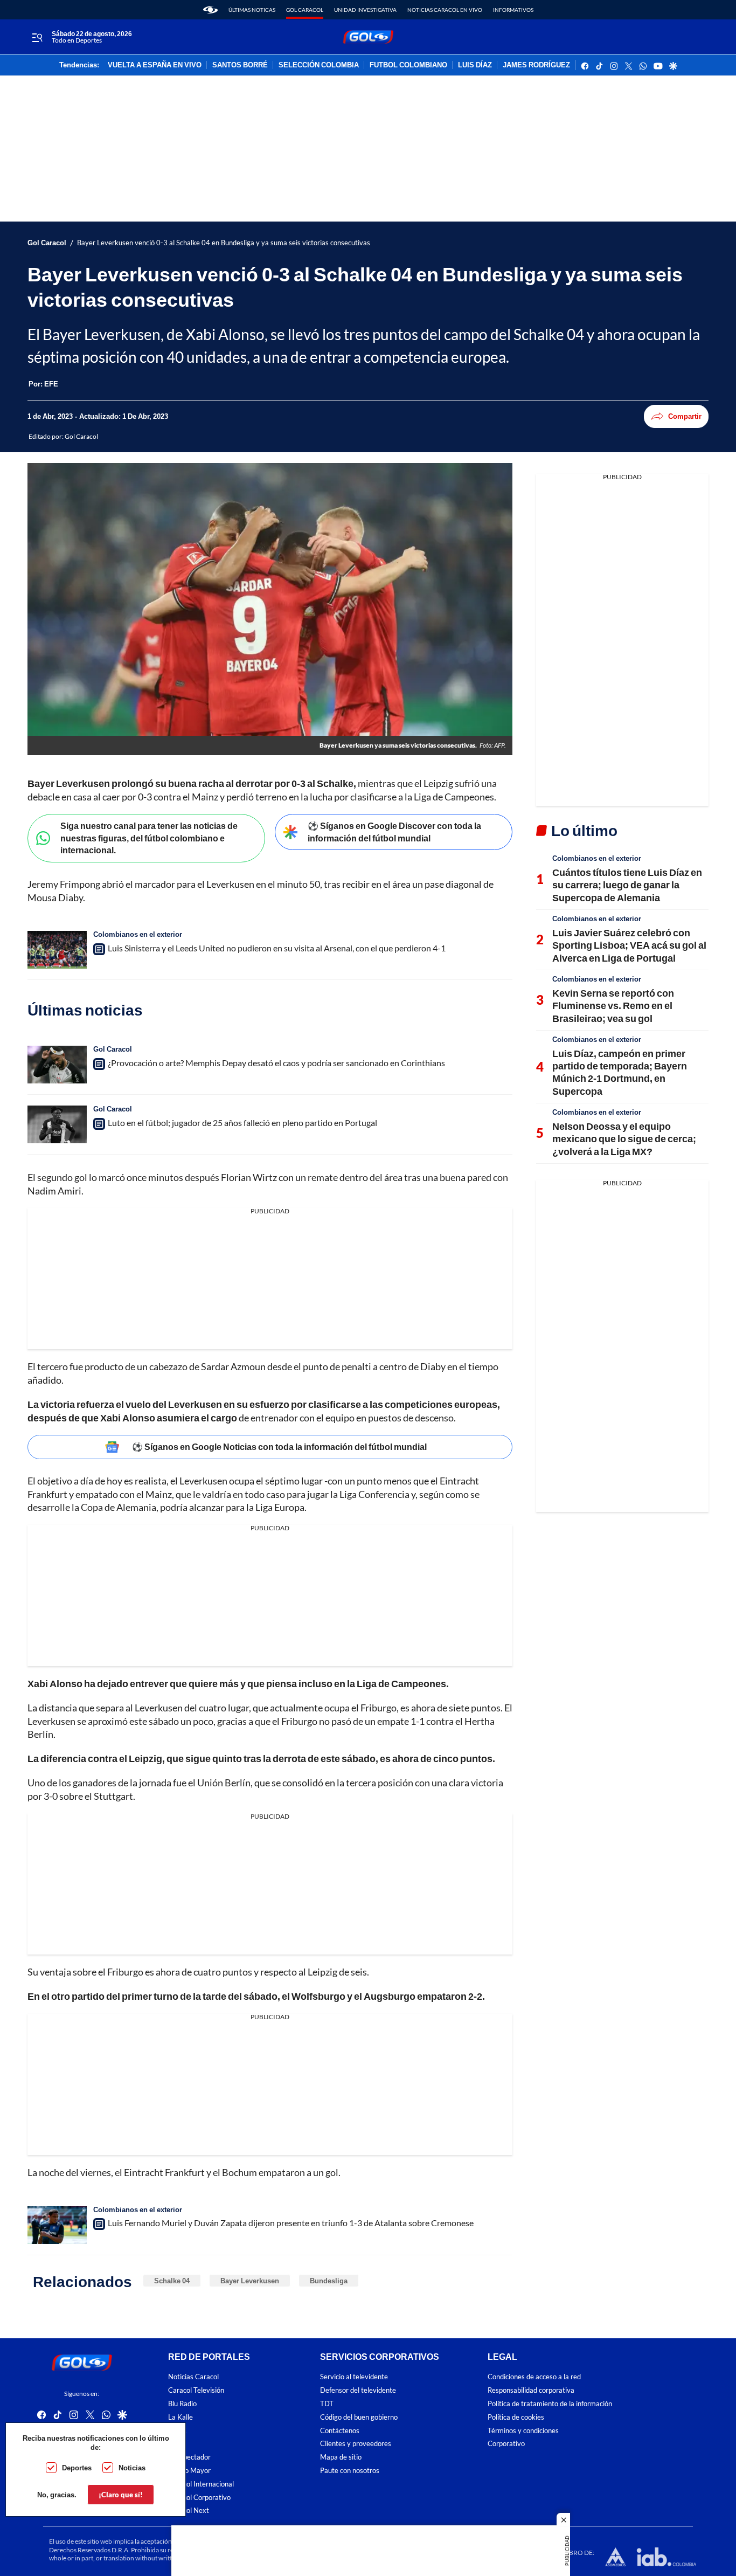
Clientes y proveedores (356, 2444)
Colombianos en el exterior (138, 934)
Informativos (513, 10)
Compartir (685, 416)
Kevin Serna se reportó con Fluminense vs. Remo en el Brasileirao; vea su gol (613, 1006)
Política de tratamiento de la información (550, 2404)
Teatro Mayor (189, 2471)
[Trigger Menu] (37, 37)
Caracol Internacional (201, 2484)
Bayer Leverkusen (250, 2281)
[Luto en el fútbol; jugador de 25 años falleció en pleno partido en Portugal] (57, 1124)
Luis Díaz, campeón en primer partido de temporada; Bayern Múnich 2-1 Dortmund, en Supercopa (620, 1072)
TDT (327, 2404)
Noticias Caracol (193, 2377)
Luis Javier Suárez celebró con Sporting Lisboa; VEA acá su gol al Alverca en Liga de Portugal (629, 945)
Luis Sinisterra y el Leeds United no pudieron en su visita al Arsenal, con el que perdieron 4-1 (277, 948)
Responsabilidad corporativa (531, 2391)
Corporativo (506, 2444)
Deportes (77, 2468)
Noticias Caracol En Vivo (445, 10)
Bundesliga (329, 2281)
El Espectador (189, 2458)
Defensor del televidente (358, 2391)
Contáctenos (340, 2431)
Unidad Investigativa (365, 10)
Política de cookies (516, 2417)
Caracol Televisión (196, 2391)
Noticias (132, 2468)
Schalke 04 (172, 2281)
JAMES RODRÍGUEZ (536, 65)
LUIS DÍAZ (475, 65)
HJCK (177, 2431)
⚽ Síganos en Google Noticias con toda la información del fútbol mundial (279, 1446)
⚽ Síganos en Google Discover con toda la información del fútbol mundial (394, 832)
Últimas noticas (252, 10)
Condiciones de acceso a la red (534, 2377)
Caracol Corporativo (199, 2498)
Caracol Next (189, 2511)
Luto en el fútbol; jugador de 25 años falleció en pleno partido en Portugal (242, 1123)
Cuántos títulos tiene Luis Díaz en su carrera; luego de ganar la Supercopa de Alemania (627, 885)
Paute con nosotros (350, 2471)
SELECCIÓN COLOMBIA (319, 65)
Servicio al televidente (354, 2377)
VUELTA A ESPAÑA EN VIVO (155, 65)
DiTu (175, 2444)
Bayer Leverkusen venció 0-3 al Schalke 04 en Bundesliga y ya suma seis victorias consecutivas (224, 243)
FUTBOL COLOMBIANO (408, 65)
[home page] (210, 10)
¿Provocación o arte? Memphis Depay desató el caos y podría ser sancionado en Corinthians (276, 1063)
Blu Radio (182, 2404)
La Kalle (180, 2417)
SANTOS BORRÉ (240, 65)
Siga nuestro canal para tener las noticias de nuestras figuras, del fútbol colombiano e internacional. (149, 838)
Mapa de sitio (341, 2458)
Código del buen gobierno (359, 2417)
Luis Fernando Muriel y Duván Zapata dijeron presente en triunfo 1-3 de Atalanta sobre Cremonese (291, 2223)
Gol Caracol (305, 10)
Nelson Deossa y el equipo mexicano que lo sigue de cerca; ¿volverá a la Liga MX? (624, 1139)
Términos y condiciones (523, 2431)
